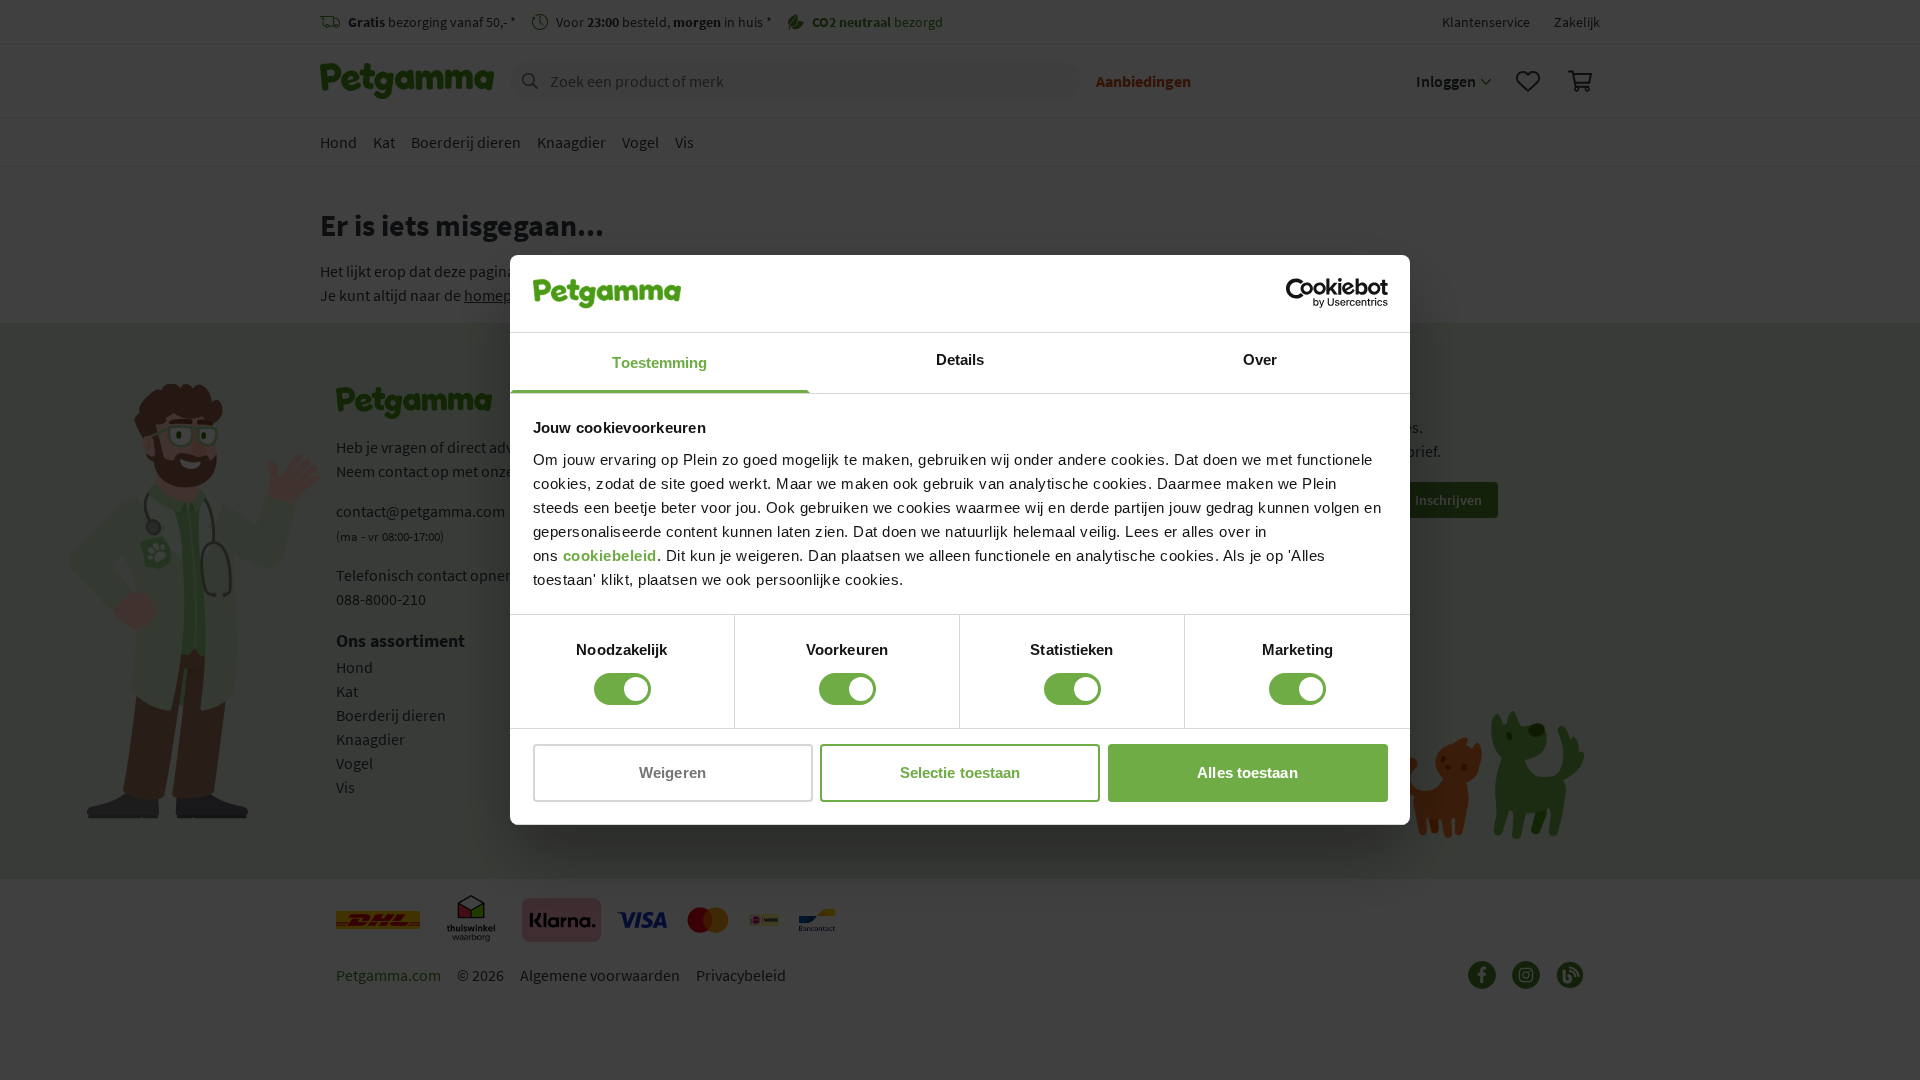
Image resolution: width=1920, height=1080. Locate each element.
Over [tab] (1260, 359)
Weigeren (672, 772)
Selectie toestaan (960, 772)
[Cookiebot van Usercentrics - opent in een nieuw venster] (1300, 293)
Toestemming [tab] (659, 362)
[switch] (847, 689)
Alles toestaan (1247, 772)
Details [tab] (960, 359)
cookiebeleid (610, 555)
